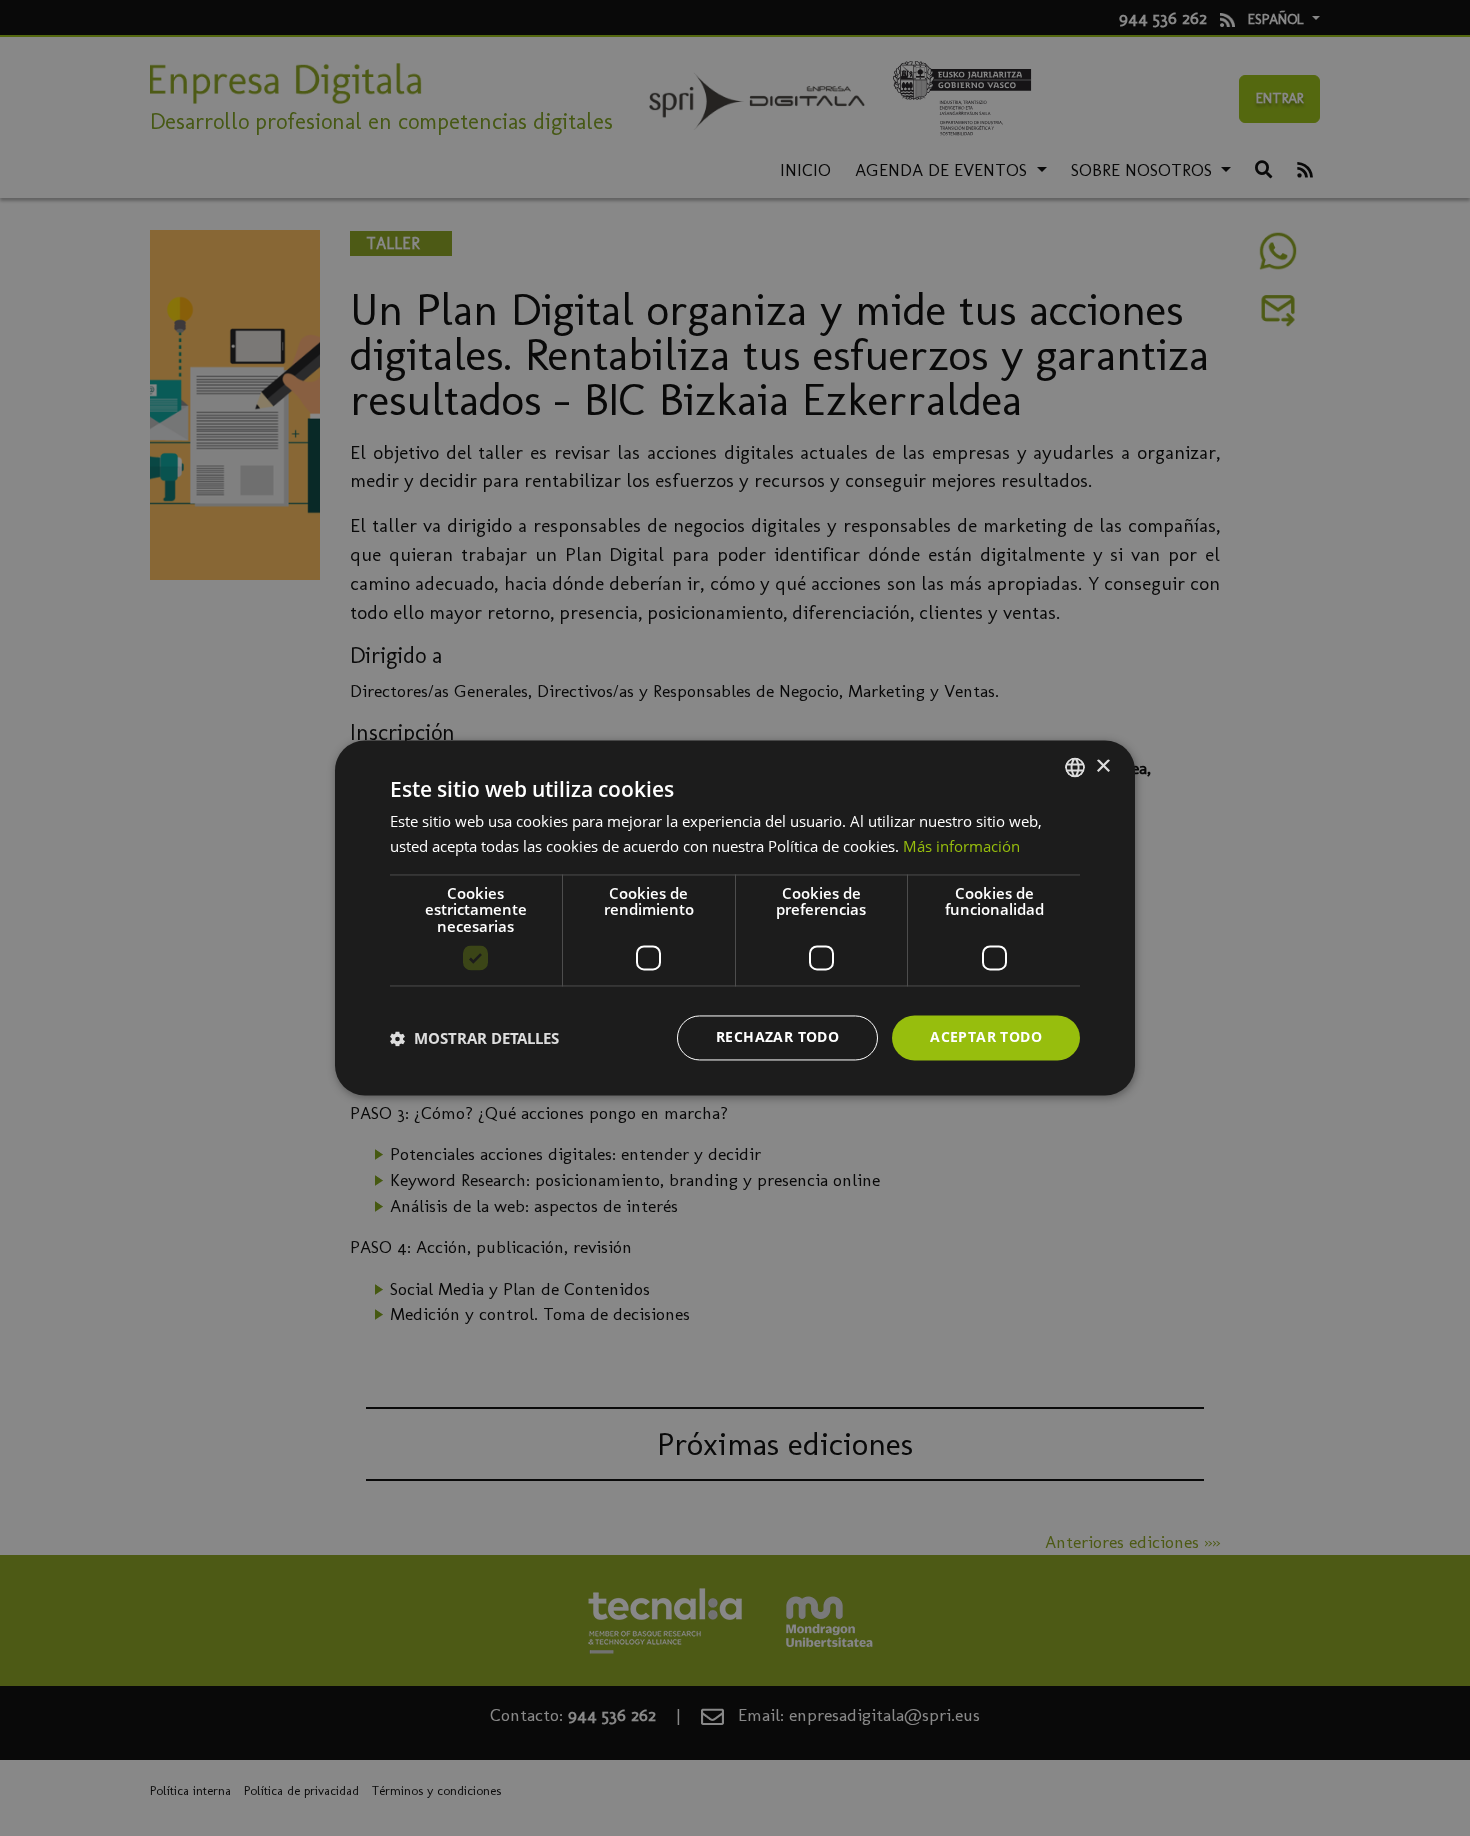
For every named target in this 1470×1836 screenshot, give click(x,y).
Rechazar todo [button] (777, 1037)
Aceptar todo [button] (986, 1037)
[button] (474, 1038)
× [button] (1102, 766)
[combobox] (1075, 767)
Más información (961, 847)
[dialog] (735, 917)
